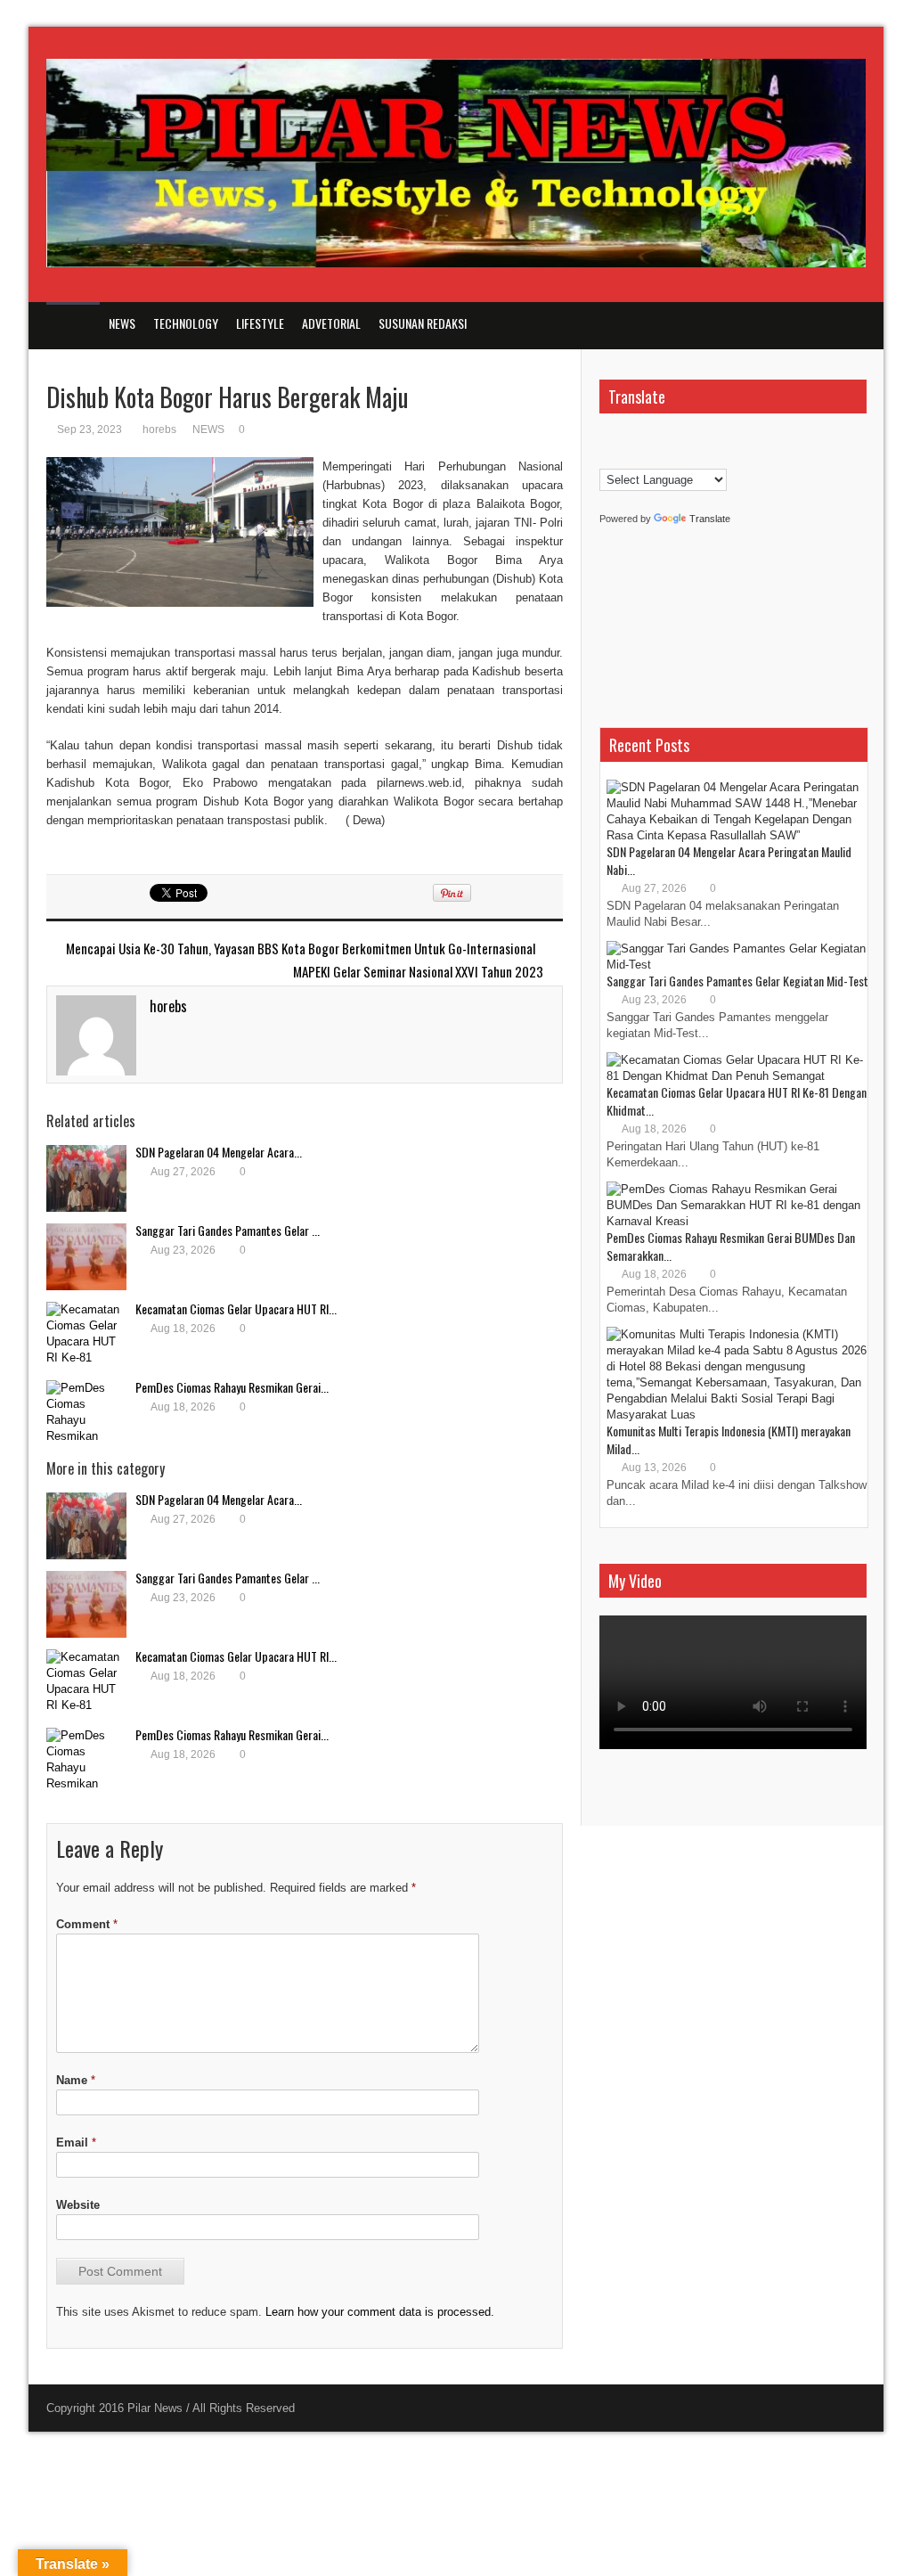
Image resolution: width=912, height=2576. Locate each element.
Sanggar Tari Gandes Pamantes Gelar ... (228, 1230)
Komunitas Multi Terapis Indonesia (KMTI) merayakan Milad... (729, 1439)
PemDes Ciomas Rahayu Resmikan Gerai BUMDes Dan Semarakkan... (731, 1246)
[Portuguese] (625, 457)
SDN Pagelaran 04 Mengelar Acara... (219, 1152)
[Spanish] (661, 457)
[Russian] (643, 457)
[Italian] (714, 438)
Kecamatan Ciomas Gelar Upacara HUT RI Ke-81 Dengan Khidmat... (737, 1101)
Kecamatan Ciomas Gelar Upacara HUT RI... (236, 1308)
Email (76, 2143)
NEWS (208, 429)
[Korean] (607, 457)
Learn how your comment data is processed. (380, 2312)
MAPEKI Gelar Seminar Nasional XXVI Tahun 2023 (418, 972)
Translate (710, 519)
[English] (643, 438)
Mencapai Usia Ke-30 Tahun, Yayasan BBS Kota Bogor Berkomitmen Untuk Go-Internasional (301, 949)
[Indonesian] (696, 438)
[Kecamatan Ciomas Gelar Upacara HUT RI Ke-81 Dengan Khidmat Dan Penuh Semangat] (86, 1335)
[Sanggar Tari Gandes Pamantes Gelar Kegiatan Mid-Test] (86, 1257)
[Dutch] (625, 438)
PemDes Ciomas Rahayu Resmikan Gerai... (232, 1387)
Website (78, 2205)
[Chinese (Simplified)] (607, 438)
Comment (87, 1924)
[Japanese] (732, 438)
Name (76, 2080)
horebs (159, 429)
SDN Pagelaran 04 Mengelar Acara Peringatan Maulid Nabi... (729, 860)
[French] (661, 438)
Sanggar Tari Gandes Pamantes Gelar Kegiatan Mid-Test (737, 981)
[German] (679, 438)
